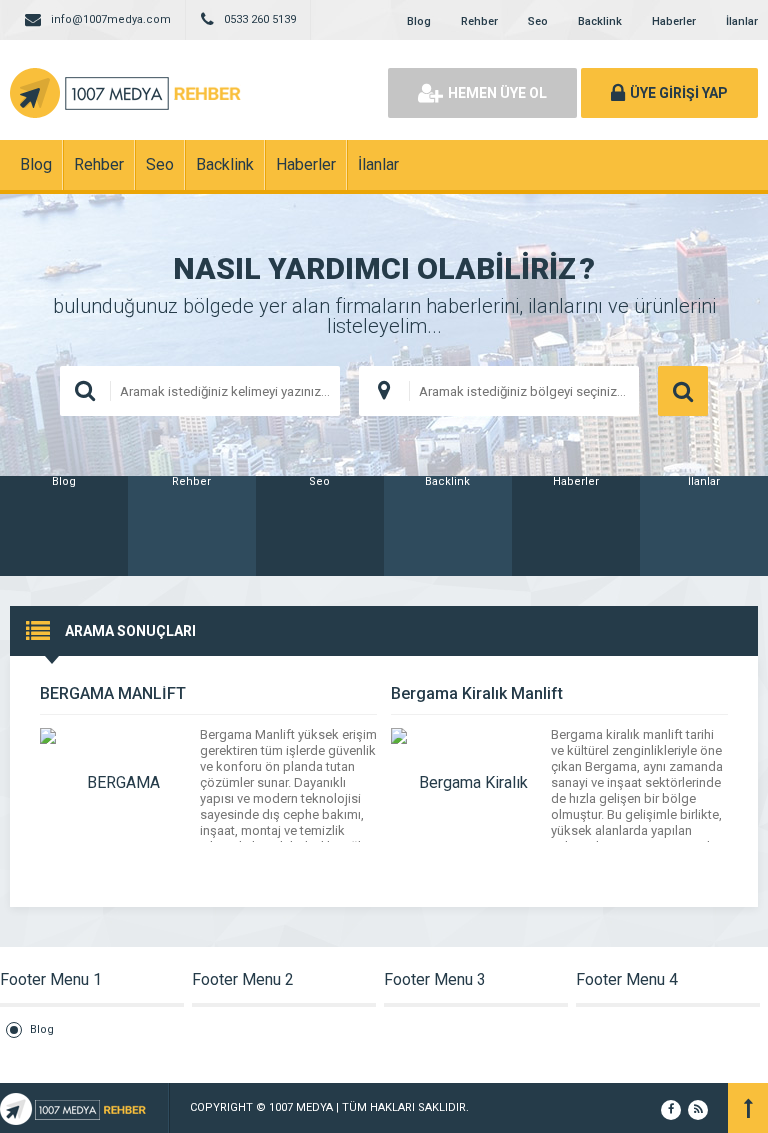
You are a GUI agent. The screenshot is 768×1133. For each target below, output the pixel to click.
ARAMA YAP (683, 391)
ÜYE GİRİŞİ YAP (679, 93)
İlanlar (742, 21)
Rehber (479, 21)
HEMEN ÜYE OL (497, 93)
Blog (419, 21)
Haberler (674, 21)
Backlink (600, 21)
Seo (538, 21)
